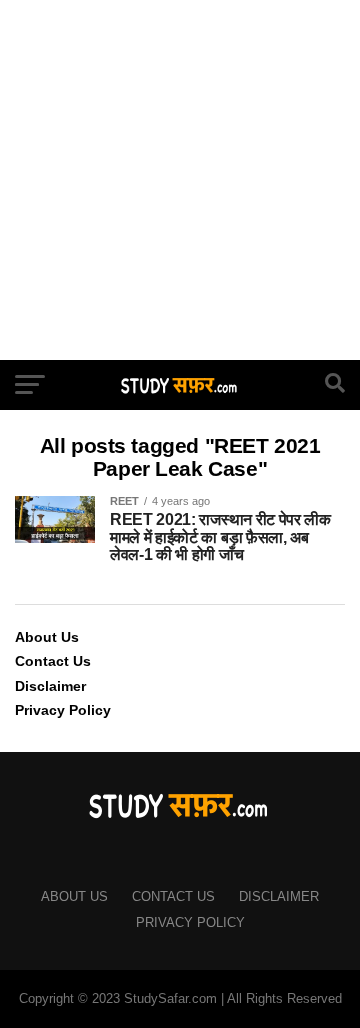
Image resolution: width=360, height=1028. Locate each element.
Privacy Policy (63, 710)
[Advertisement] (180, 180)
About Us (47, 637)
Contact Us (53, 661)
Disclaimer (50, 686)
